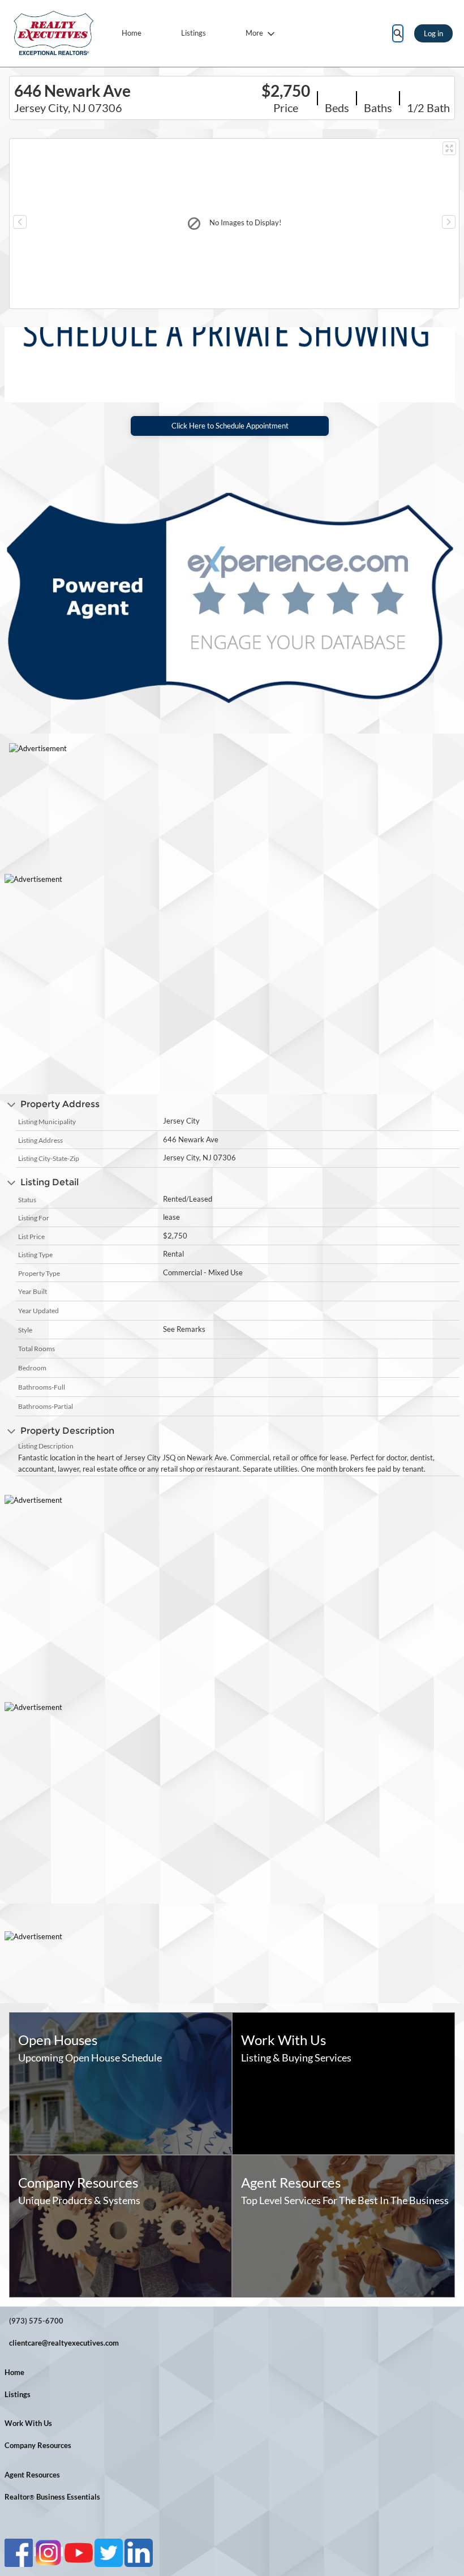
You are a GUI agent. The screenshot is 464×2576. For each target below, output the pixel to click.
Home (132, 33)
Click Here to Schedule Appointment (230, 426)
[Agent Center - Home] (54, 33)
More (254, 33)
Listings (194, 33)
